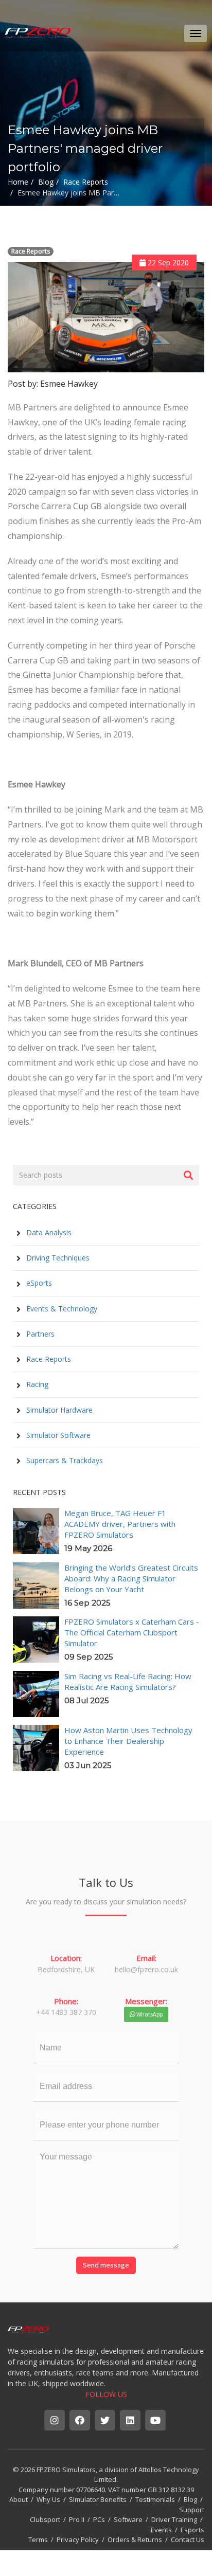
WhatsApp (149, 2014)
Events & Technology (61, 1309)
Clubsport (45, 2519)
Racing (36, 1384)
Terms (38, 2539)
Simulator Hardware (58, 1410)
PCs (99, 2519)
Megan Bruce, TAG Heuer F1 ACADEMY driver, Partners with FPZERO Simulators (120, 1524)
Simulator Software (57, 1435)
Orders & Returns (135, 2539)
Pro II (77, 2519)
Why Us (48, 2499)
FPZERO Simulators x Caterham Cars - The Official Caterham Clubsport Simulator (132, 1632)
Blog (190, 2499)
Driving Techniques (57, 1258)
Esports (192, 2530)
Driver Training (174, 2519)
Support (192, 2510)
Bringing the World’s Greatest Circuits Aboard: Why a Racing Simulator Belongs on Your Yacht (131, 1578)
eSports (38, 1283)
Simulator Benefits (98, 2499)
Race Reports (31, 251)
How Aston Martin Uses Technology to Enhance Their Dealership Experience (128, 1741)
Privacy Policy (78, 2539)
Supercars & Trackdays (64, 1460)
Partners (39, 1334)
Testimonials (155, 2499)
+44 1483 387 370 (66, 2012)
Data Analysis (48, 1232)
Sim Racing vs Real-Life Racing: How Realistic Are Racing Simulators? (128, 1681)
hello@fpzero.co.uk (146, 1969)
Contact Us (188, 2539)
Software (128, 2519)
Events (161, 2530)
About (19, 2499)
